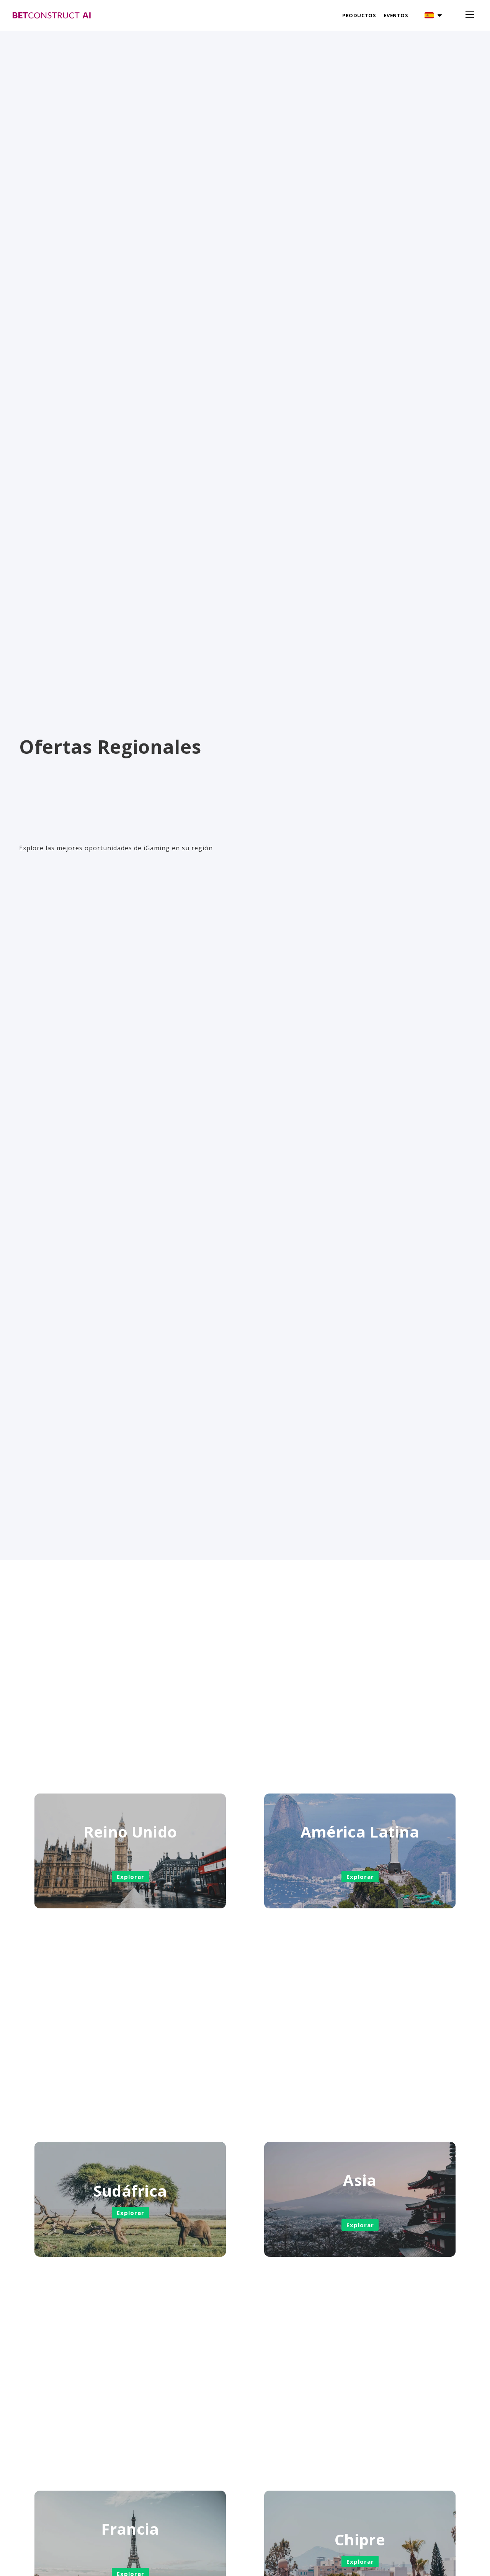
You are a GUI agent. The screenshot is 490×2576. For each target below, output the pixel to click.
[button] (433, 15)
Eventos (396, 15)
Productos (359, 15)
